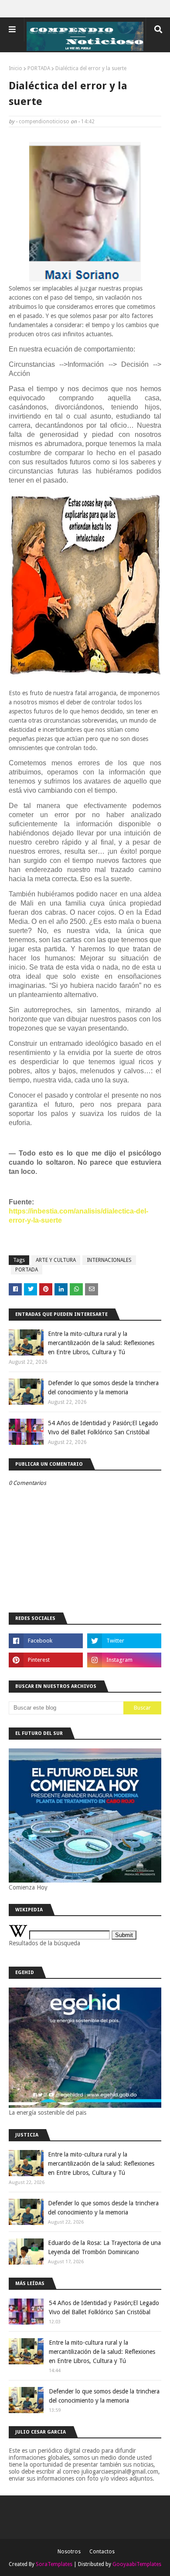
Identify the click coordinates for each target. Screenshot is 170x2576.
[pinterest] (46, 1660)
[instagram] (124, 1660)
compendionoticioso (44, 122)
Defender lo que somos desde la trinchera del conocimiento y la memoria (103, 1388)
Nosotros (69, 2552)
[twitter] (124, 1641)
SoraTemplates (54, 2564)
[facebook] (46, 1641)
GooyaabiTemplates (137, 2564)
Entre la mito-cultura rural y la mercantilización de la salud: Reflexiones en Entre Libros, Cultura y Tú (101, 1343)
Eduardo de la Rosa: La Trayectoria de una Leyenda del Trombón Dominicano (104, 2247)
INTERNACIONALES (109, 1260)
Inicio (15, 68)
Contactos (102, 2552)
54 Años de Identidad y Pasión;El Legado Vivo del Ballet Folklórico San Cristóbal (103, 1428)
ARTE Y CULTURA (56, 1260)
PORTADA (39, 68)
